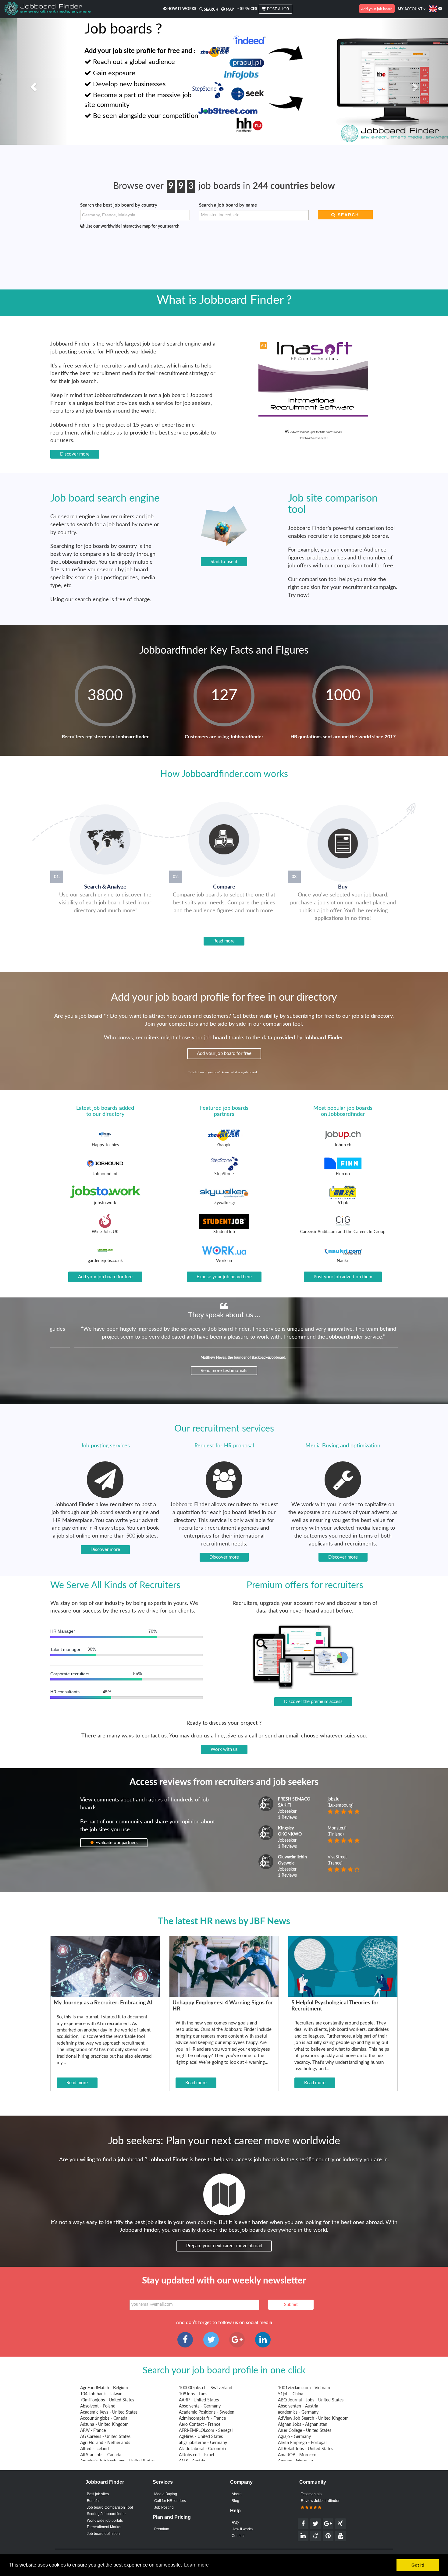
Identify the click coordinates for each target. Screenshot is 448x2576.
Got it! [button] (418, 2565)
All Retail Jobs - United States (306, 2449)
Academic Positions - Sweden (207, 2412)
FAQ (235, 2523)
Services (248, 9)
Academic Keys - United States (109, 2412)
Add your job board (377, 9)
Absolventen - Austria (298, 2406)
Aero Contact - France (200, 2425)
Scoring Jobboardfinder (106, 2514)
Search (211, 9)
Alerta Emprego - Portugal (302, 2443)
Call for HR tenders (170, 2501)
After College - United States (305, 2431)
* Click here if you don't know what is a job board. (223, 1072)
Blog (235, 2501)
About (236, 2494)
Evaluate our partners (116, 1843)
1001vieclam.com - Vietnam (304, 2388)
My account (411, 9)
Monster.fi (337, 1828)
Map (229, 9)
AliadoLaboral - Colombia (202, 2449)
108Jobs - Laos (193, 2394)
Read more (224, 941)
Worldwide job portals (105, 2521)
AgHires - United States (201, 2437)
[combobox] (135, 215)
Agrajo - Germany (294, 2437)
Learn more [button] (196, 2565)
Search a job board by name (228, 205)
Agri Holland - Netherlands (105, 2443)
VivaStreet (337, 1857)
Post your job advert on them (343, 1277)
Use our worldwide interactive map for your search (132, 226)
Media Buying (166, 2494)
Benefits (94, 2501)
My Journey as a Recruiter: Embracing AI (103, 2003)
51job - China (291, 2394)
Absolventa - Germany (200, 2406)
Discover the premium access (313, 1702)
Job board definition (103, 2534)
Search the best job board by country (119, 205)
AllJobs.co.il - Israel (196, 2455)
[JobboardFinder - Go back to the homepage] (48, 9)
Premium (162, 2529)
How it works (181, 9)
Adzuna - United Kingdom (104, 2425)
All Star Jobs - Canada (101, 2455)
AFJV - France (93, 2431)
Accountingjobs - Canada (104, 2418)
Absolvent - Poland (98, 2406)
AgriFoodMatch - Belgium (104, 2388)
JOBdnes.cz (257, 1357)
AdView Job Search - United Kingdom (313, 2418)
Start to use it (224, 562)
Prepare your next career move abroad (224, 2246)
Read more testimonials (224, 1371)
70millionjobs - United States (107, 2400)
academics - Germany (298, 2412)
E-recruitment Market (104, 2527)
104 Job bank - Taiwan (101, 2394)
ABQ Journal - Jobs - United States (311, 2400)
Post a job (277, 9)
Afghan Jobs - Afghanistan (303, 2425)
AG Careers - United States (105, 2437)
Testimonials (311, 2494)
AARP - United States (199, 2400)
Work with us (224, 1749)
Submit (291, 2305)
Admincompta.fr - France (202, 2418)
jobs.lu (334, 1799)
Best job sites (98, 2494)
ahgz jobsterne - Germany (203, 2443)
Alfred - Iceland (94, 2449)
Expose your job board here (224, 1277)
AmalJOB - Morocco (297, 2455)
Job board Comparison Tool (110, 2507)
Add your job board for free (224, 1054)
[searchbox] (136, 215)
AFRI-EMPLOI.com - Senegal (206, 2431)
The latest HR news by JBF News (224, 1921)
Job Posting (164, 2507)
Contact (238, 2536)
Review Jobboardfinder (320, 2501)
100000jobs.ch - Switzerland (206, 2388)
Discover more (75, 454)
